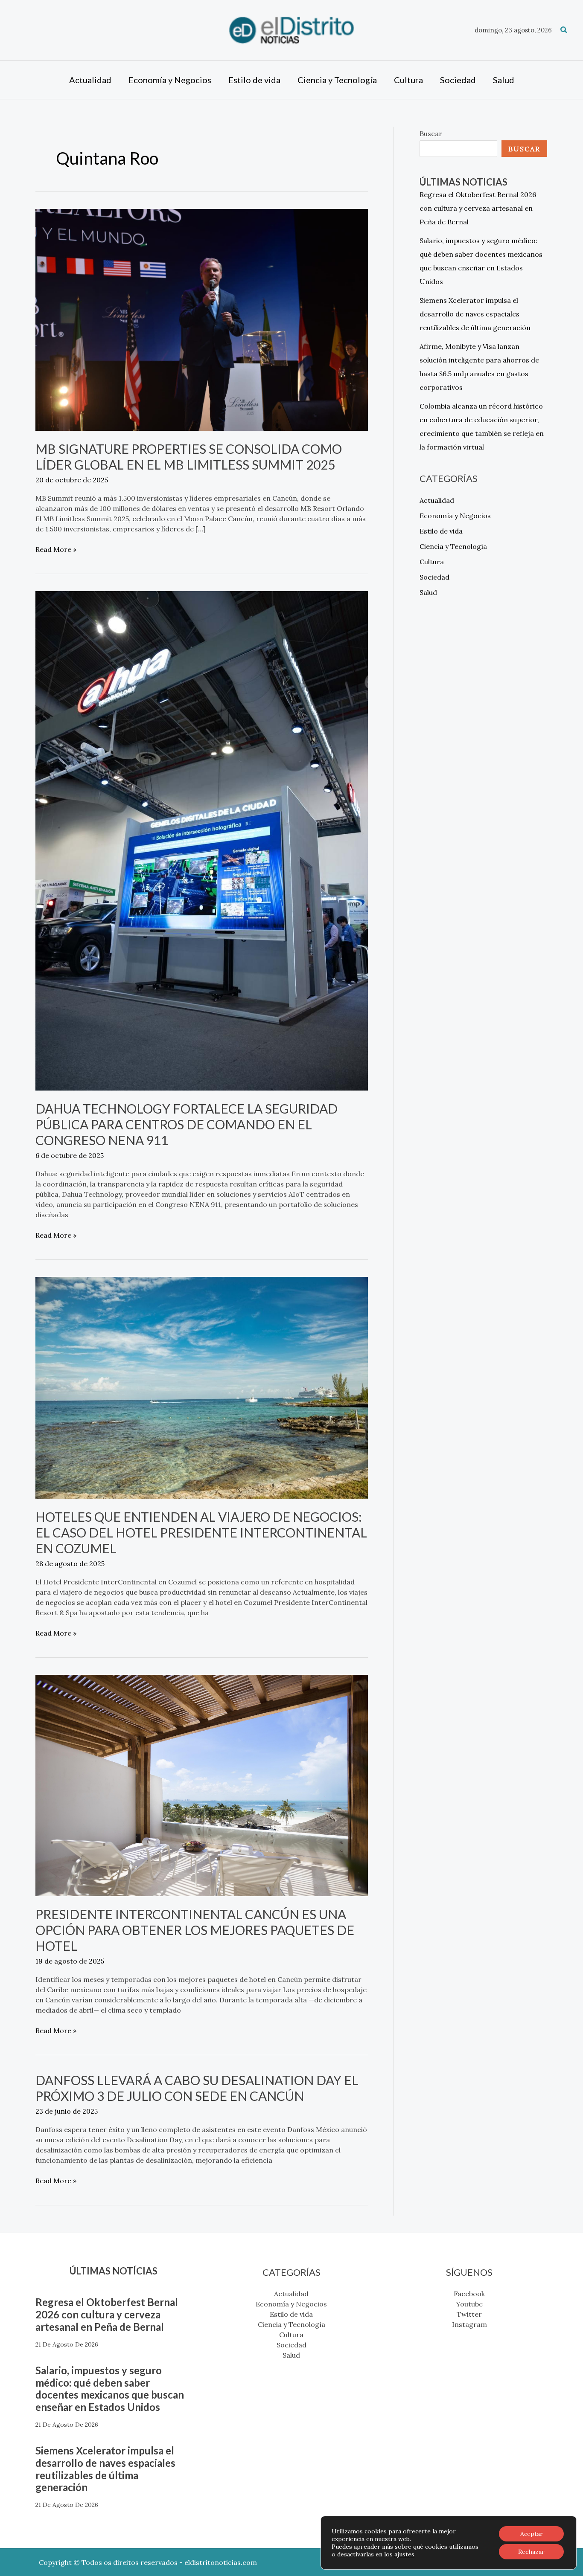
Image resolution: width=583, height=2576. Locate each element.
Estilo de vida (441, 531)
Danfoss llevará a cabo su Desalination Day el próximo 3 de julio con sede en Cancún (197, 2088)
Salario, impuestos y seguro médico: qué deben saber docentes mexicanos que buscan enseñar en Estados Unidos (110, 2389)
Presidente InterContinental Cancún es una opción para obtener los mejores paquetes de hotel (195, 1930)
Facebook (469, 2294)
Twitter (469, 2314)
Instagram (469, 2324)
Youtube (469, 2304)
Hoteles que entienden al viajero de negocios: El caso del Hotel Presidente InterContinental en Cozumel (201, 1532)
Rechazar (531, 2552)
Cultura (432, 562)
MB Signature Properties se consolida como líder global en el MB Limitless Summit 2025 (189, 457)
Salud (428, 592)
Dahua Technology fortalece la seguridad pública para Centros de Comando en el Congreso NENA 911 (187, 1124)
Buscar (431, 133)
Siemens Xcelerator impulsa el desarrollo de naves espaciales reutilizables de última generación (475, 314)
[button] (564, 30)
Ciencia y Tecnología (453, 546)
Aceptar (532, 2534)
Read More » (56, 549)
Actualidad (437, 500)
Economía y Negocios (455, 516)
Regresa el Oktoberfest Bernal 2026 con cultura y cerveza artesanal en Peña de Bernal (478, 208)
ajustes (404, 2554)
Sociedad (434, 577)
